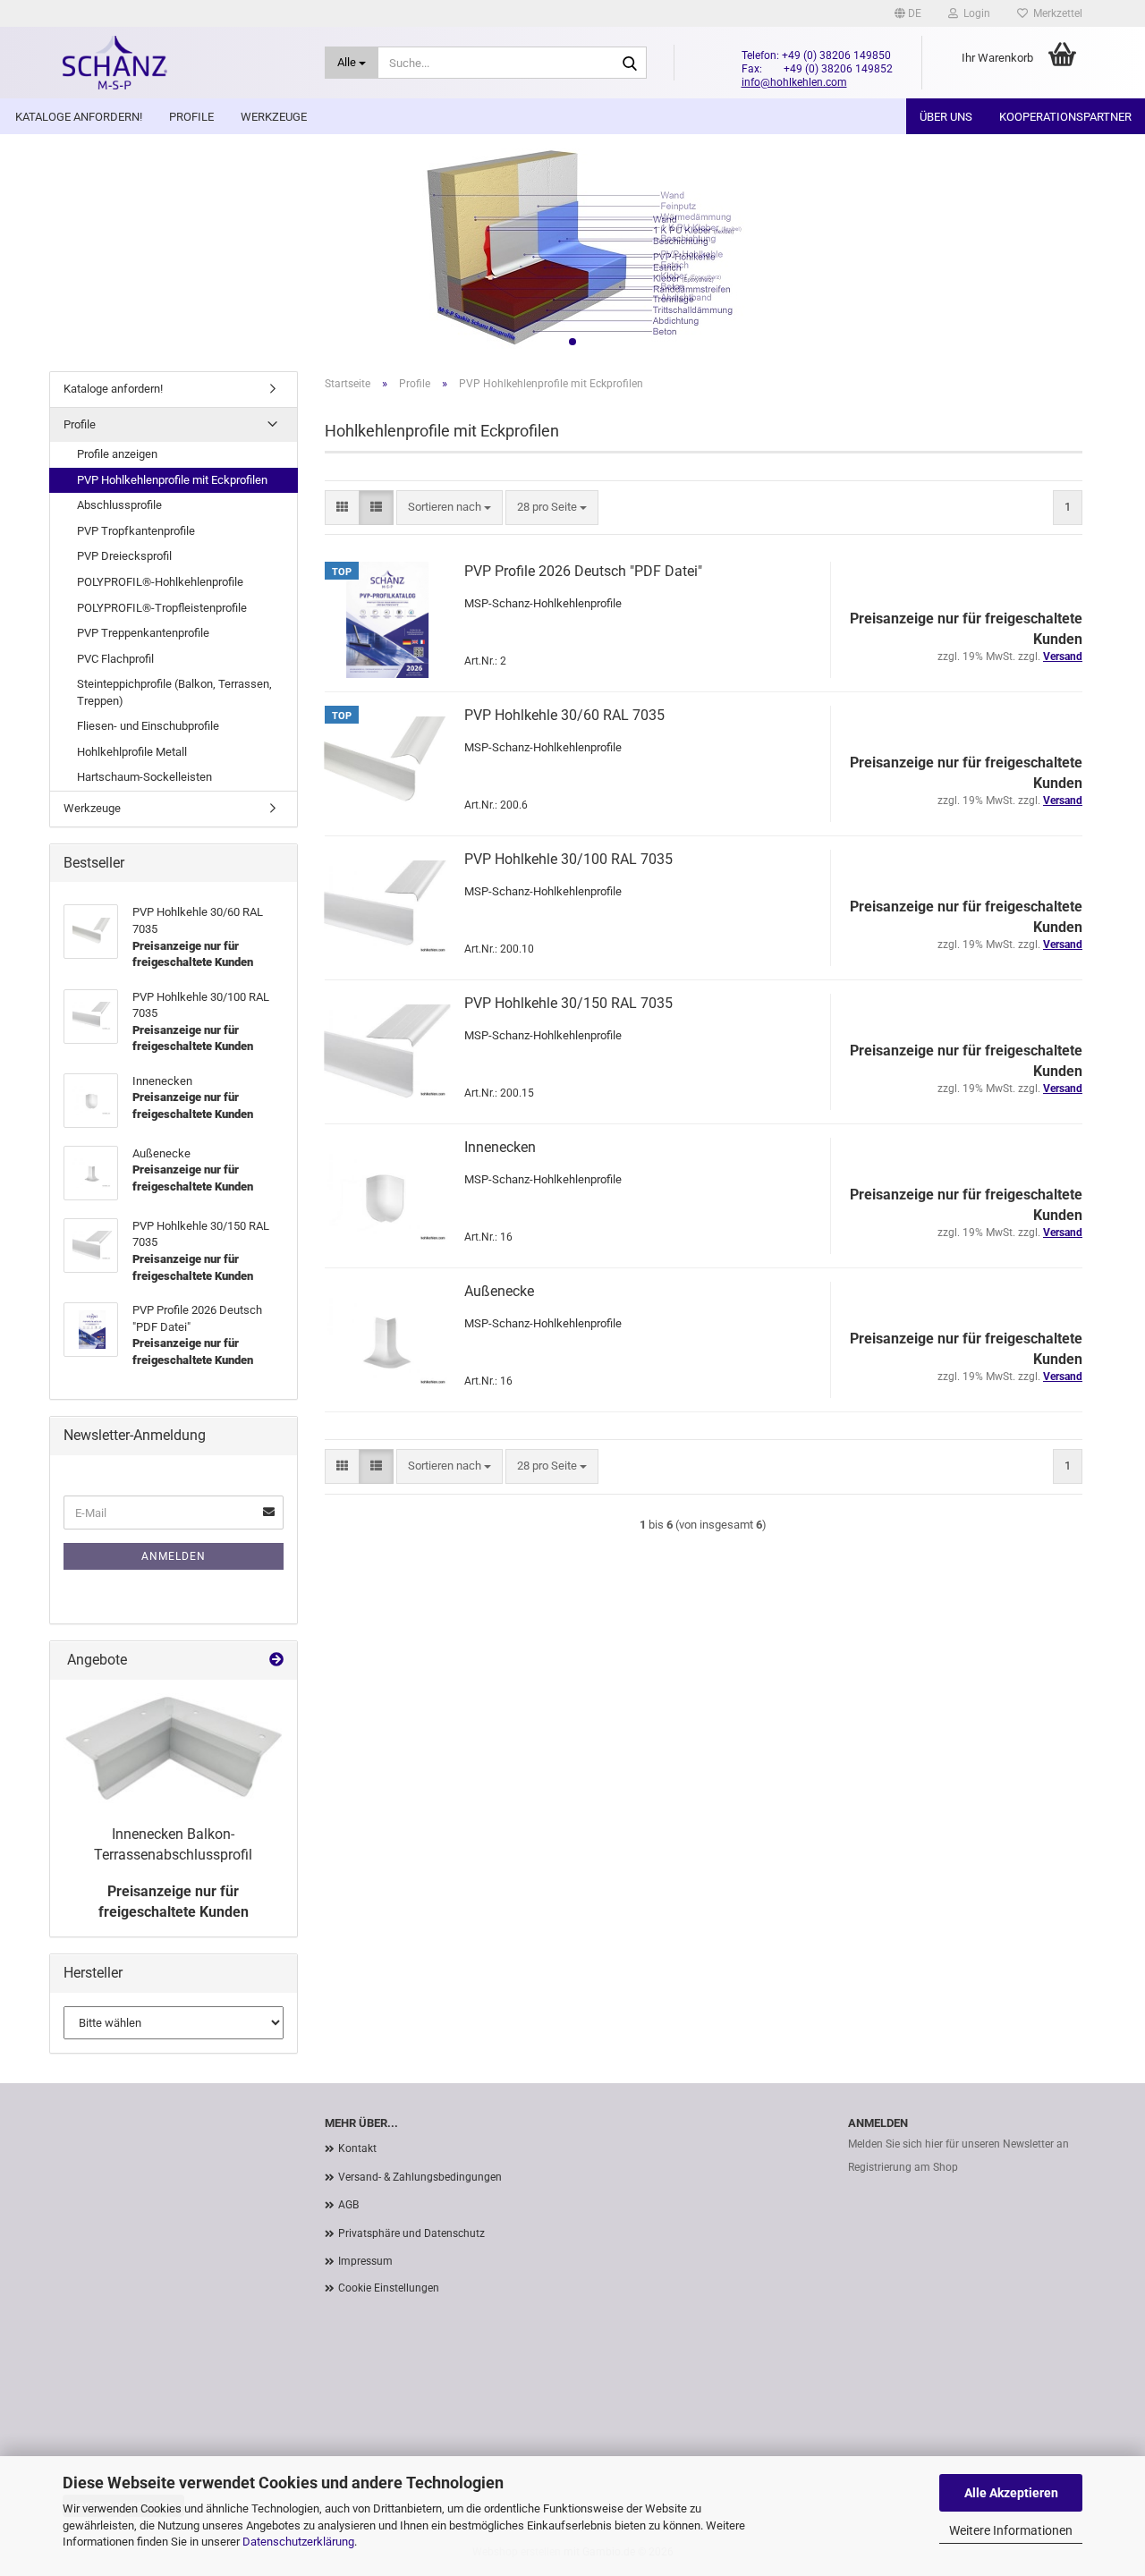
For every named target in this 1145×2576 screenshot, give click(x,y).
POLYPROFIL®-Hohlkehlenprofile (160, 582)
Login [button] (974, 13)
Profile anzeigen (117, 454)
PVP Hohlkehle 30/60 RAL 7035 (564, 715)
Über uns (946, 117)
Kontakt (357, 2148)
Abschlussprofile (119, 505)
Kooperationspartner (1065, 117)
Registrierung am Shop (903, 2167)
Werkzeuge (274, 117)
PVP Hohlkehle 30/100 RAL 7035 (568, 859)
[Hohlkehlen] (180, 63)
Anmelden (174, 1556)
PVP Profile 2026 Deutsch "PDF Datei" (583, 571)
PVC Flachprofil (115, 659)
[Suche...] (630, 64)
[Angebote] (276, 1661)
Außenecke (499, 1291)
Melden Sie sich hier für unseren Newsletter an (958, 2144)
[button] (908, 13)
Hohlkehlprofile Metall (132, 752)
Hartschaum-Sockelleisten (144, 777)
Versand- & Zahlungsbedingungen (420, 2177)
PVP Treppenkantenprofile (143, 633)
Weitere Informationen (1011, 2530)
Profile (191, 117)
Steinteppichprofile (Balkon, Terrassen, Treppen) (174, 692)
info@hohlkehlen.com (794, 82)
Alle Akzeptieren (1011, 2493)
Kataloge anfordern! (79, 117)
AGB (348, 2205)
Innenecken (500, 1147)
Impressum (365, 2261)
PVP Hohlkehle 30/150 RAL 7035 (568, 1003)
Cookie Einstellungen (389, 2288)
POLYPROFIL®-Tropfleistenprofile (162, 608)
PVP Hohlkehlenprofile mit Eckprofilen (172, 480)
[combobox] (450, 508)
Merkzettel (1055, 13)
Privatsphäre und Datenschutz (411, 2233)
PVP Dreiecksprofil (124, 556)
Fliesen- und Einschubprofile (148, 726)
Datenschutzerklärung (298, 2542)
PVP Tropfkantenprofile (136, 531)
